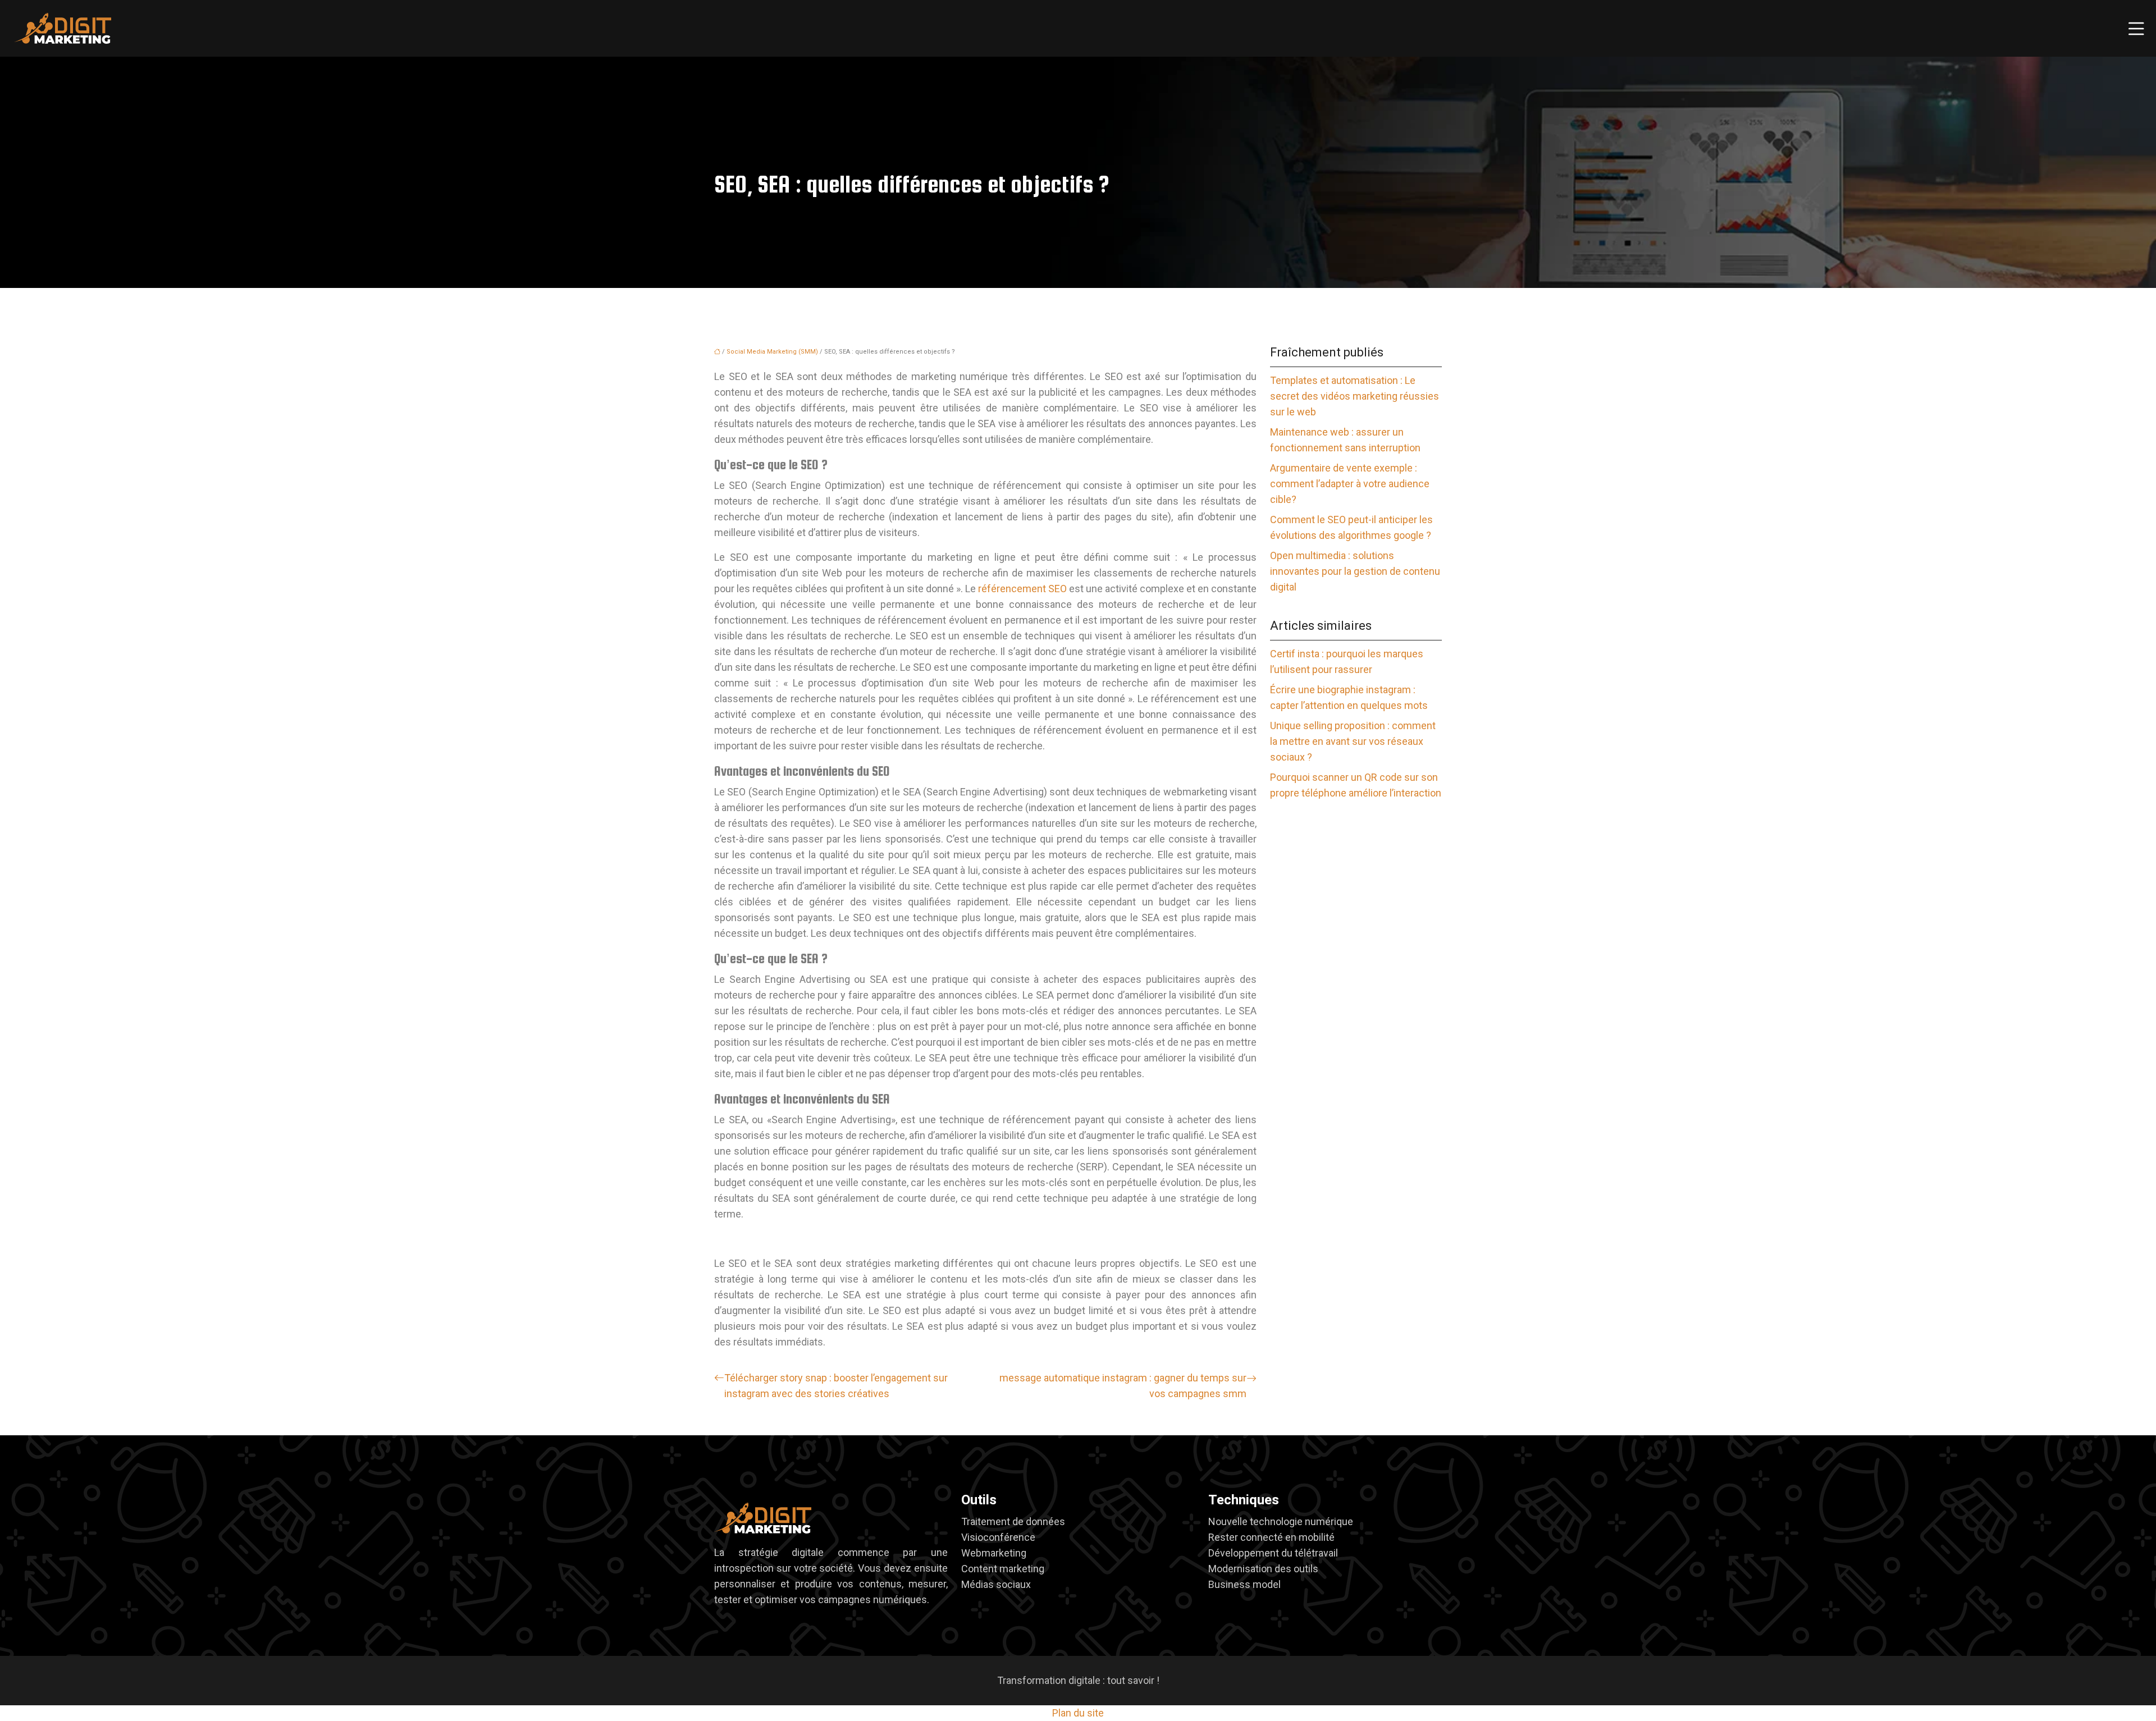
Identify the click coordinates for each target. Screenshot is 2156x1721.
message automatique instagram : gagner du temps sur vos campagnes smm (1123, 1386)
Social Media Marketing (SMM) (772, 352)
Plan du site (1078, 1713)
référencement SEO (1022, 589)
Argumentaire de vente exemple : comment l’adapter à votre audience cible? (1350, 484)
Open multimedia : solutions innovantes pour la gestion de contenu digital (1355, 571)
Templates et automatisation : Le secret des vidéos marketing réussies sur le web (1355, 396)
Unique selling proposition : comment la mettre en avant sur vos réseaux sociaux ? (1353, 741)
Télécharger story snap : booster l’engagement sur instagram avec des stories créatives (836, 1386)
